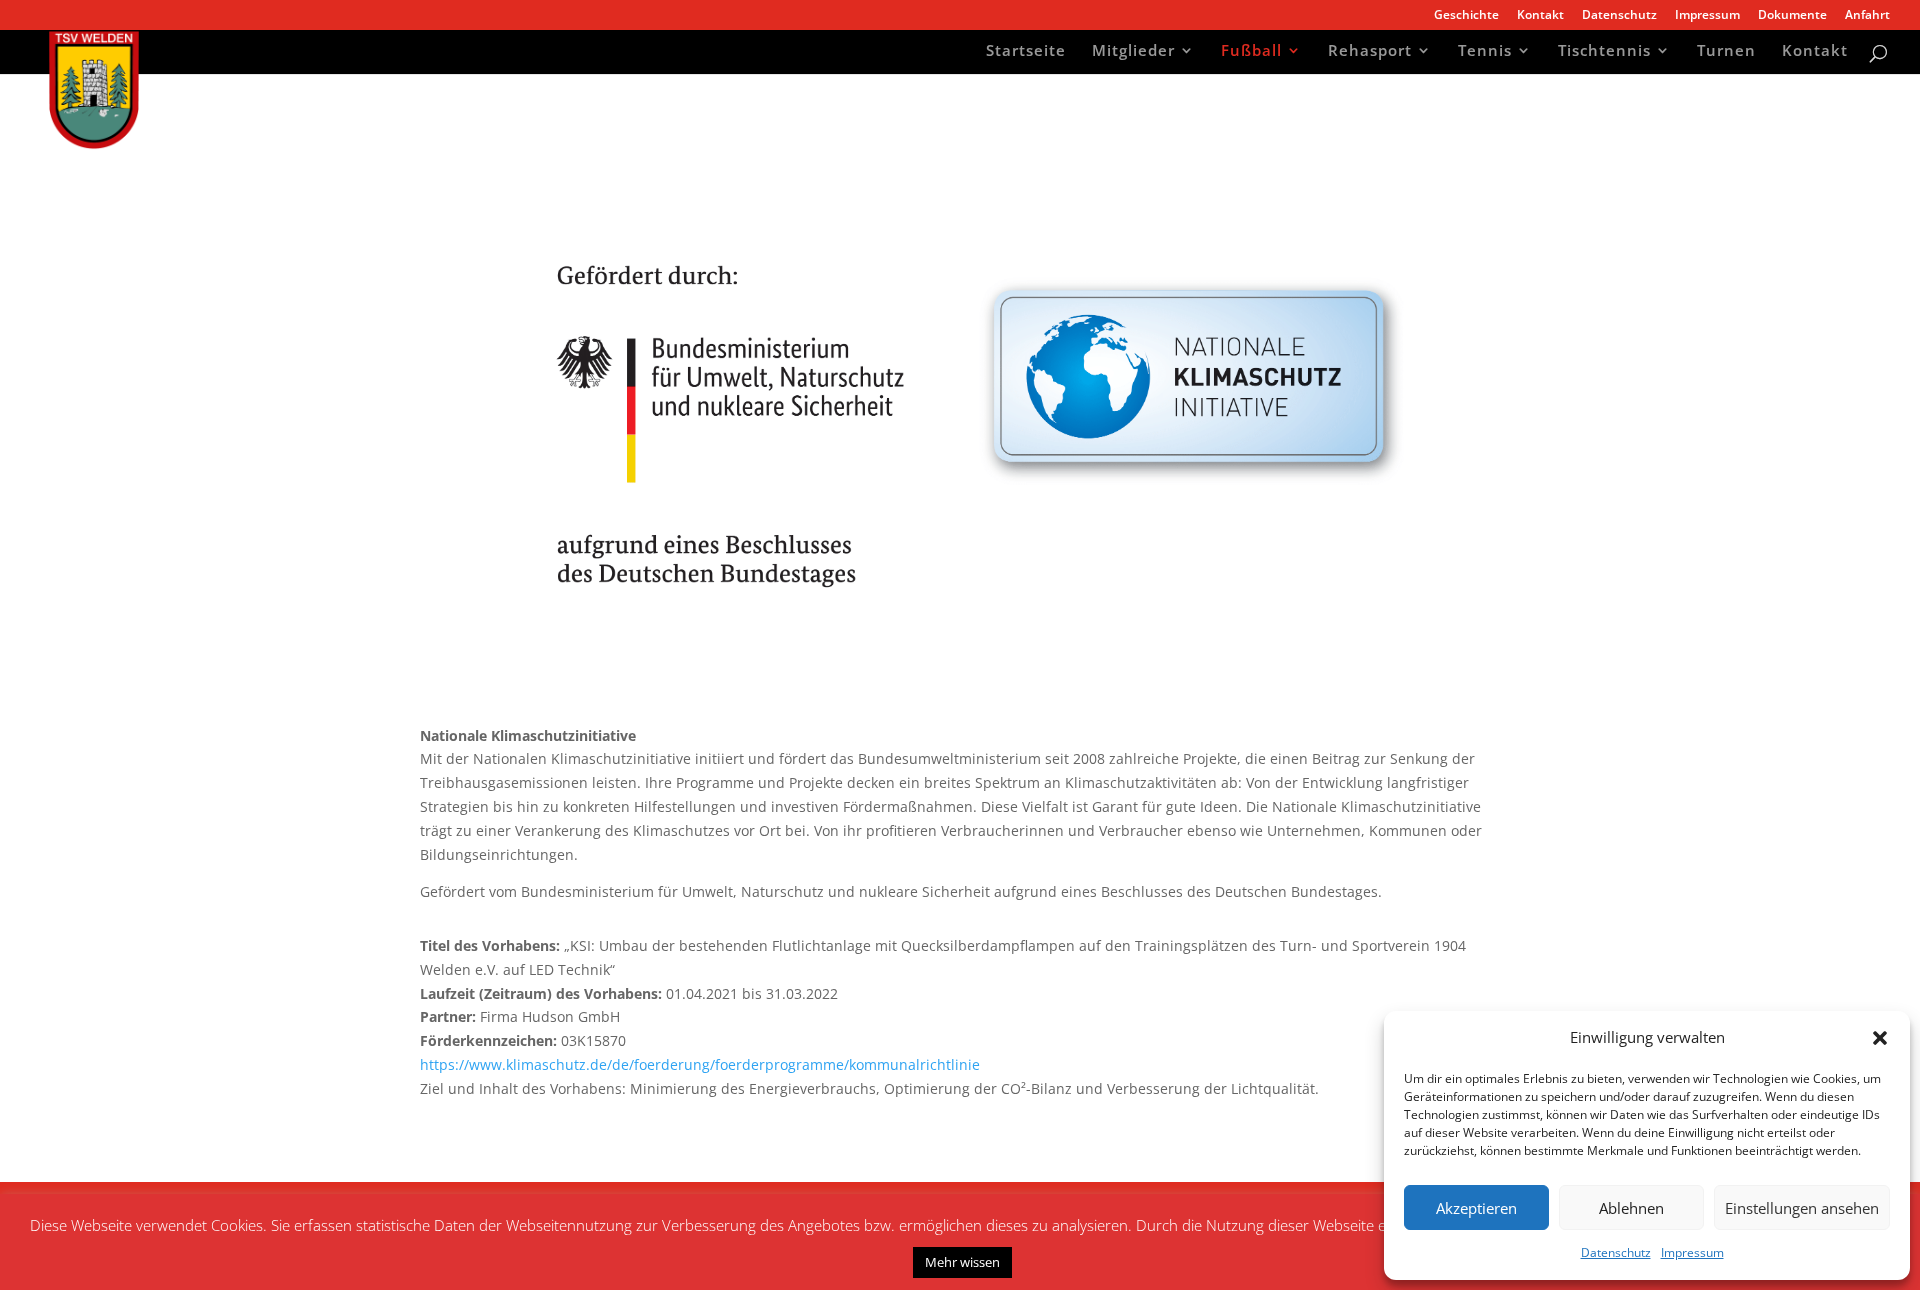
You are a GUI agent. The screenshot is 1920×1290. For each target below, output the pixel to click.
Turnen (1726, 52)
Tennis (1485, 52)
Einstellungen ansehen (1802, 1208)
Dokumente (1792, 16)
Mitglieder (1133, 52)
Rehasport (1370, 52)
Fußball (1251, 52)
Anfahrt (1867, 16)
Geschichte (1466, 16)
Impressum (1692, 1252)
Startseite (1026, 52)
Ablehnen (1631, 1208)
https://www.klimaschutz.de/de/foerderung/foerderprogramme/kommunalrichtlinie (700, 1064)
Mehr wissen (962, 1262)
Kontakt (1540, 16)
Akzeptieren (1476, 1208)
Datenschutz (1616, 1252)
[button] (1880, 1038)
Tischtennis (1604, 52)
